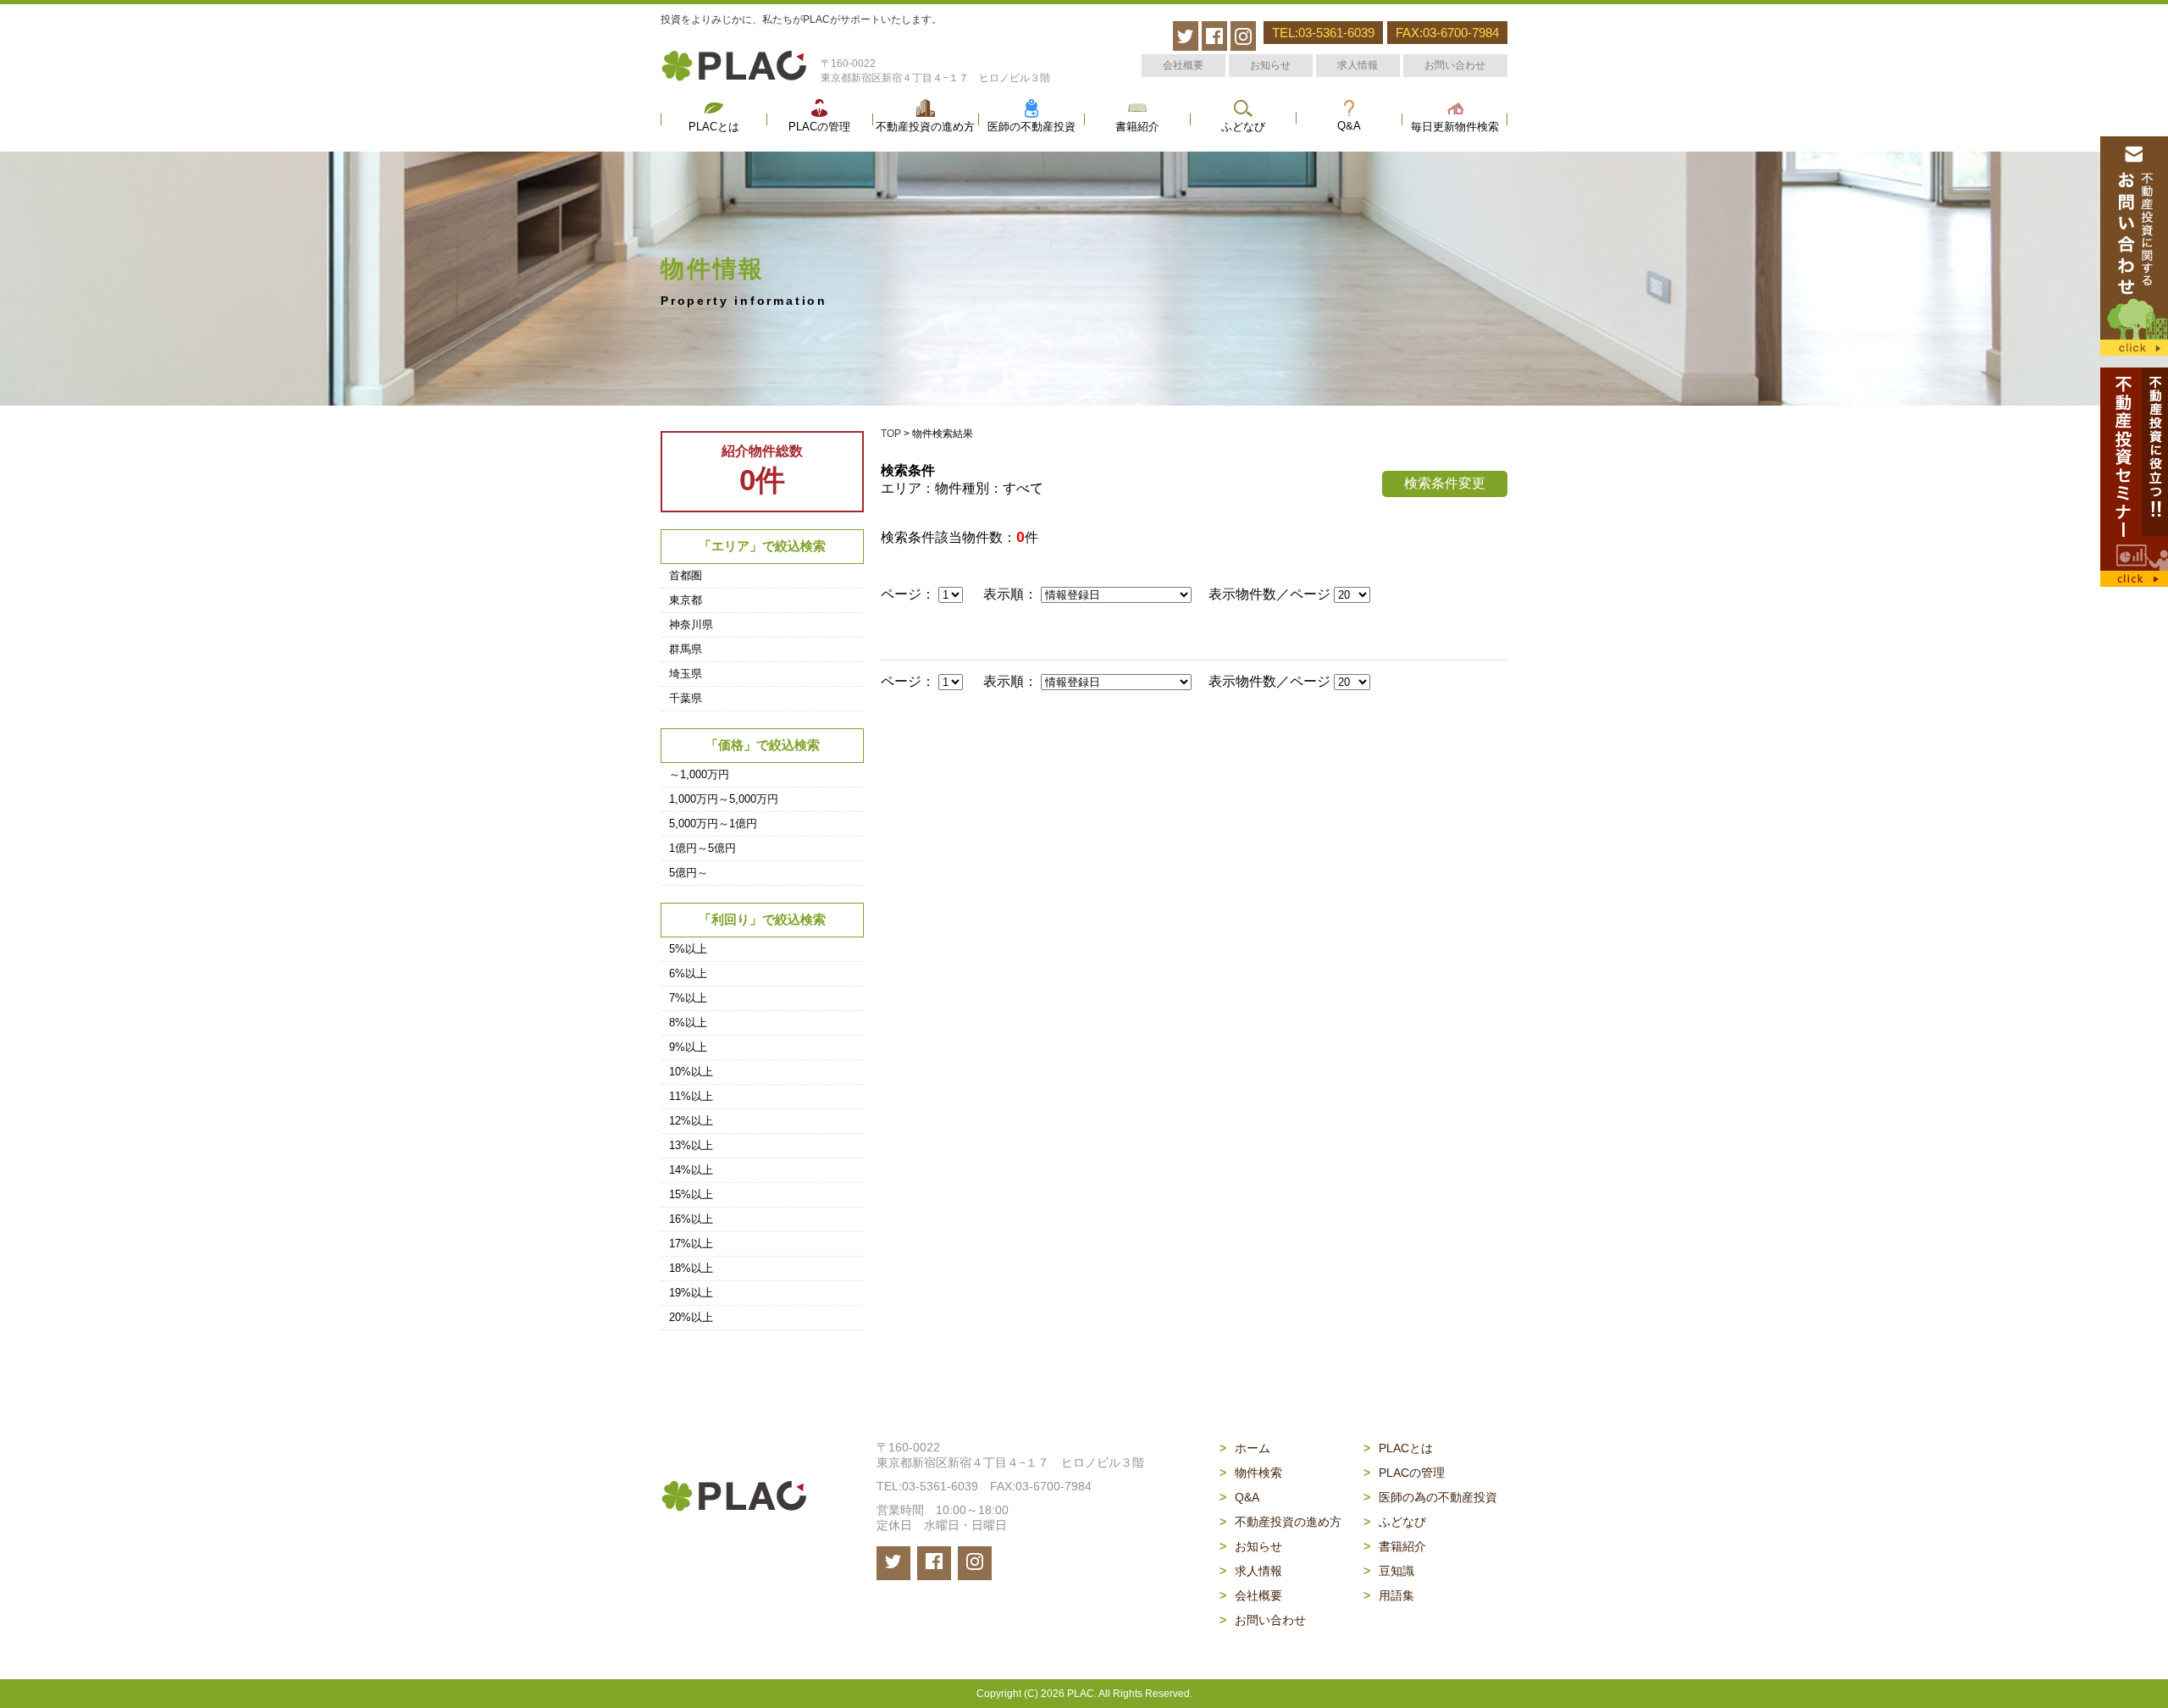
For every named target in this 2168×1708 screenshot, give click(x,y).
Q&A (1349, 126)
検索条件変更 (1445, 483)
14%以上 (691, 1170)
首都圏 (686, 575)
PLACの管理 (819, 127)
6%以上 (688, 973)
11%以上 (691, 1096)
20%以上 (691, 1317)
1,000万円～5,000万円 (724, 799)
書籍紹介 (1137, 127)
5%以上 (688, 949)
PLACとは (714, 127)
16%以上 (691, 1219)
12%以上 (691, 1121)
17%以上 (691, 1244)
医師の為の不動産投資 (1430, 1497)
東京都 (686, 600)
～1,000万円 (699, 774)
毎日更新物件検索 (1455, 127)
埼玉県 (686, 674)
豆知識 (1389, 1571)
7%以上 (688, 998)
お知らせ (1270, 65)
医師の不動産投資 (1031, 127)
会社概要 (1183, 65)
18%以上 (691, 1268)
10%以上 (691, 1072)
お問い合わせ (1455, 65)
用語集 (1389, 1595)
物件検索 (1251, 1473)
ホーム (1245, 1448)
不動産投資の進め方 (925, 127)
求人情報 (1358, 65)
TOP (891, 434)
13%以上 (691, 1145)
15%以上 (691, 1194)
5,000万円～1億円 (713, 824)
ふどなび (1243, 127)
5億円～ (689, 873)
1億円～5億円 (702, 848)
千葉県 (686, 698)
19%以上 (691, 1293)
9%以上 (688, 1047)
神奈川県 (691, 625)
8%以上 (688, 1023)
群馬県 (686, 649)
